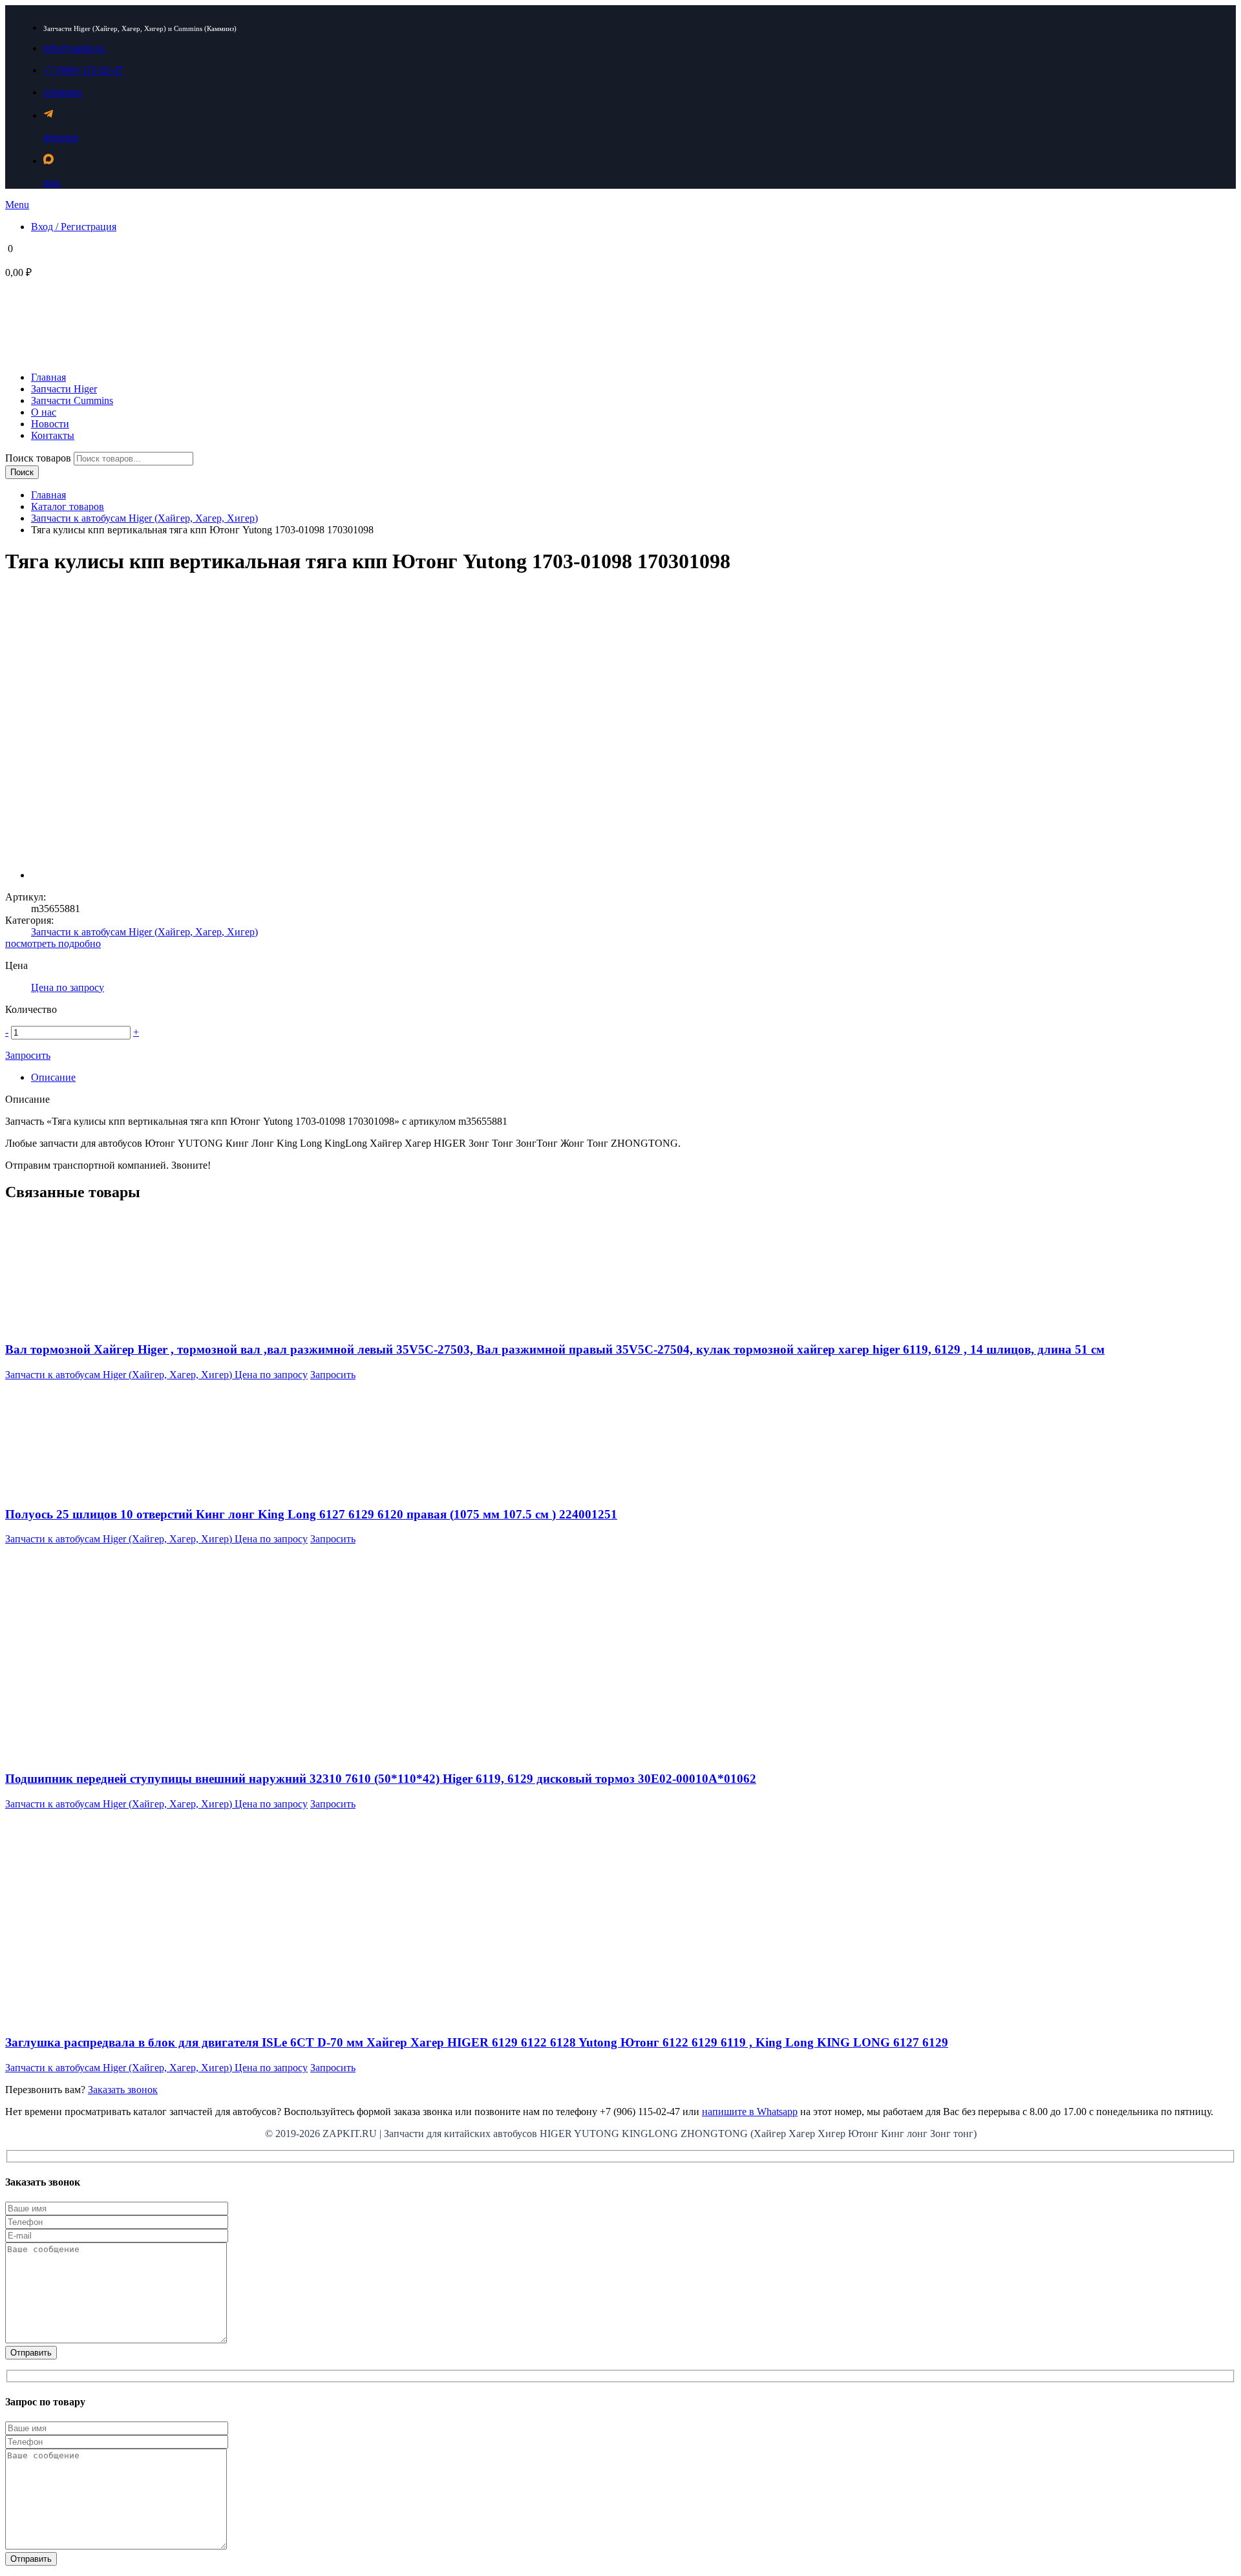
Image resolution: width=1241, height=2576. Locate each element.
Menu (17, 205)
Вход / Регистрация (74, 227)
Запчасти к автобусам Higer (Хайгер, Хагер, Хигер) (144, 518)
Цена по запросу (68, 987)
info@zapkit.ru (74, 48)
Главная (48, 495)
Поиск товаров (39, 458)
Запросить (28, 1055)
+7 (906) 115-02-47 (83, 70)
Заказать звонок (123, 2090)
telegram (61, 137)
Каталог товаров (68, 506)
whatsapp (63, 92)
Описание (53, 1077)
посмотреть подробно (53, 943)
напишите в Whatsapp (750, 2112)
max (52, 183)
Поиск (22, 472)
